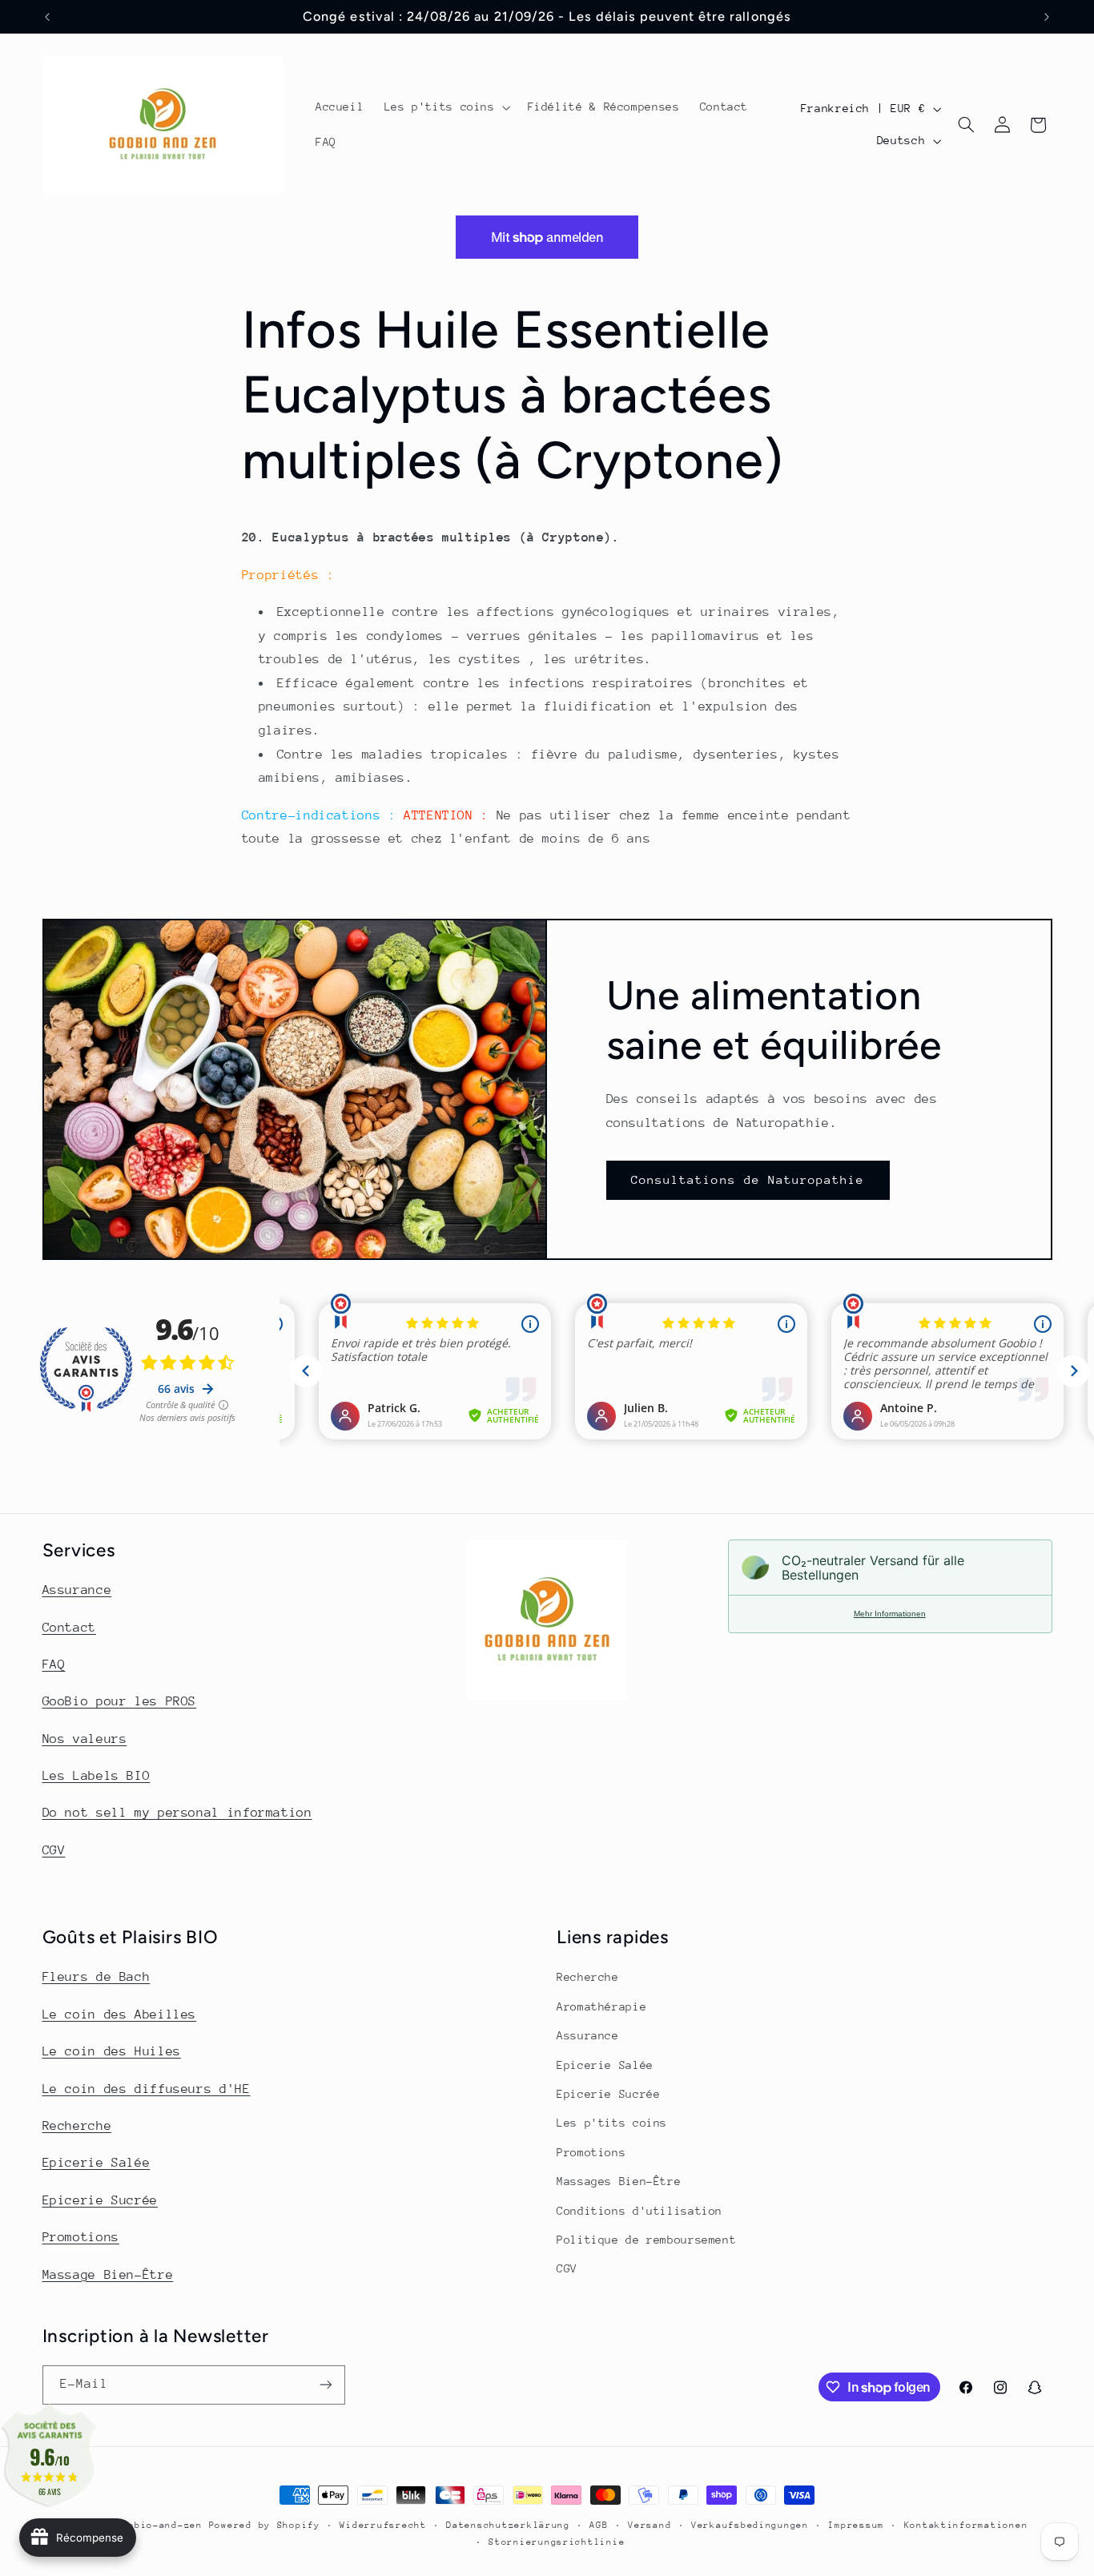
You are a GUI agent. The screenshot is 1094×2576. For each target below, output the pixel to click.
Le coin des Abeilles (120, 2015)
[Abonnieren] (325, 2385)
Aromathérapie (601, 2006)
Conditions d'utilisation (640, 2211)
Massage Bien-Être (108, 2275)
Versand (650, 2525)
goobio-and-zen (159, 2525)
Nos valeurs (85, 1739)
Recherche (77, 2126)
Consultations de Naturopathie (748, 1179)
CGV (54, 1850)
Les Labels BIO (97, 1776)
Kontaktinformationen (966, 2525)
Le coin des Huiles (112, 2051)
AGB (599, 2525)
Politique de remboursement (646, 2240)
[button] (446, 107)
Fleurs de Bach (97, 1977)
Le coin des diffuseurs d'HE (147, 2089)
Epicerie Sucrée (100, 2200)
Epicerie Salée (97, 2163)
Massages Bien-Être (619, 2181)
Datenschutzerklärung (508, 2525)
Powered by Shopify (265, 2525)
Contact (69, 1628)
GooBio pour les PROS (120, 1701)
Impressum (856, 2525)
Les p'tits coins (612, 2123)
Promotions (81, 2237)
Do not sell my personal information (177, 1813)
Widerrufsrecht (383, 2525)
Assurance (77, 1590)
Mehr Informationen (890, 1614)
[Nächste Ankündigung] (1047, 17)
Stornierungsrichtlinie (557, 2542)
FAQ (54, 1664)
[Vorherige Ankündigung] (47, 17)
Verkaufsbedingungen (750, 2525)
